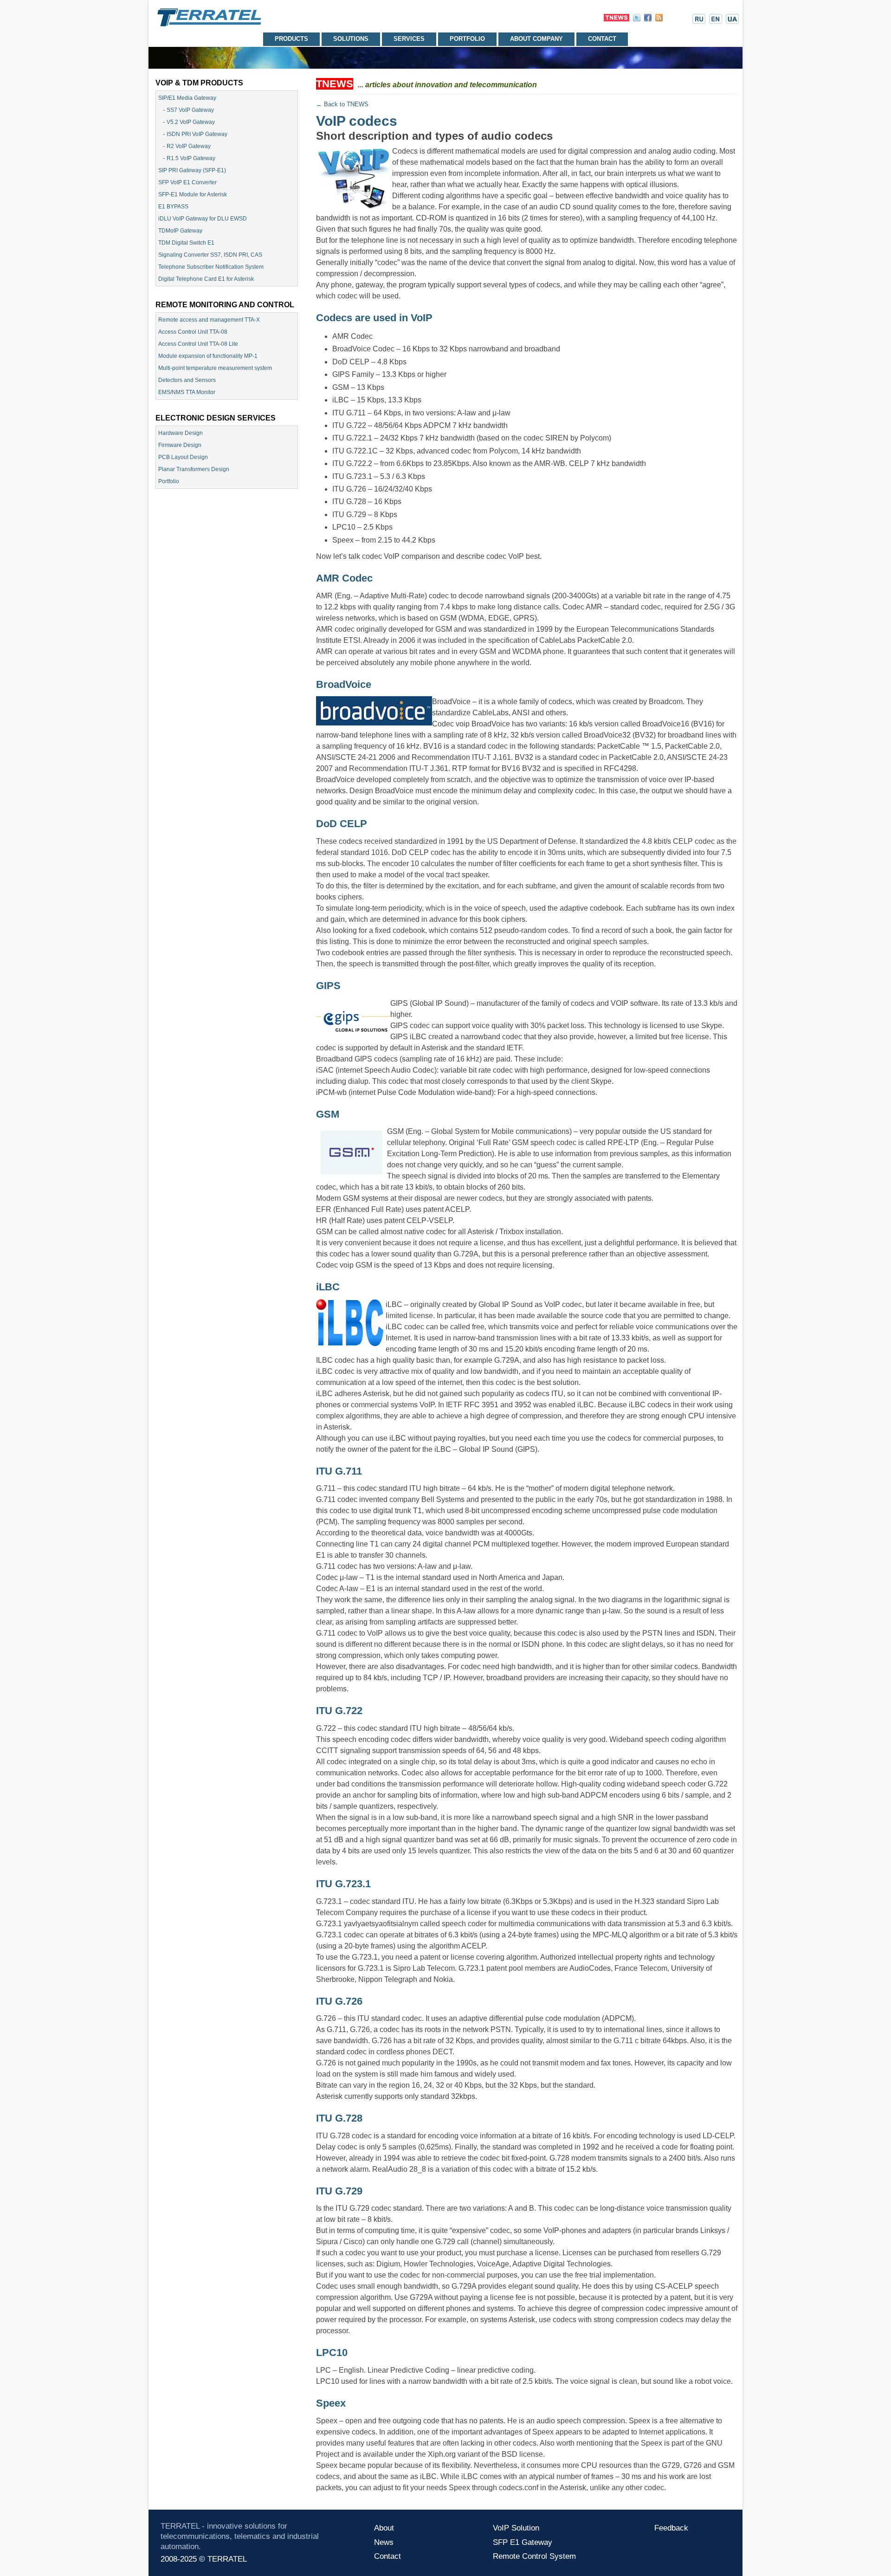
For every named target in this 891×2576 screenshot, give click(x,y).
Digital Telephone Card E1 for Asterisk (206, 279)
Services (409, 39)
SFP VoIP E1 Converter (187, 182)
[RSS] (659, 19)
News (384, 2542)
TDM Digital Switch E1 (186, 243)
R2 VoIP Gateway (189, 146)
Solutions (351, 39)
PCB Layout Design (183, 457)
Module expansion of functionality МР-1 (208, 356)
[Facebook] (648, 19)
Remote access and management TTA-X (209, 320)
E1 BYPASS (173, 207)
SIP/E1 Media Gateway (187, 98)
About (384, 2528)
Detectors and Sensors (187, 380)
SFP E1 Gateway (523, 2542)
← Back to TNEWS (342, 104)
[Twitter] (637, 19)
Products (291, 39)
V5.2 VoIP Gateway (191, 122)
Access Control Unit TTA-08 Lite (198, 344)
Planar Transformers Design (194, 469)
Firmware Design (180, 445)
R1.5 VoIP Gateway (191, 158)
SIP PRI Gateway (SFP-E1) (192, 170)
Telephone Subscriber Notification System (211, 267)
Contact (602, 39)
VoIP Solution (516, 2528)
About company (536, 39)
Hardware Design (181, 433)
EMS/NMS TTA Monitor (187, 392)
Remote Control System (534, 2556)
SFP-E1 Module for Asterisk (193, 194)
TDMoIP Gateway (180, 231)
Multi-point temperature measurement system (215, 368)
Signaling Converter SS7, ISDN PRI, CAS (210, 255)
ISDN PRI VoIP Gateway (197, 134)
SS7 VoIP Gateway (190, 110)
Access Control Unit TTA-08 (193, 332)
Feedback (671, 2528)
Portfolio (467, 39)
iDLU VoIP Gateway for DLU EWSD (203, 219)
